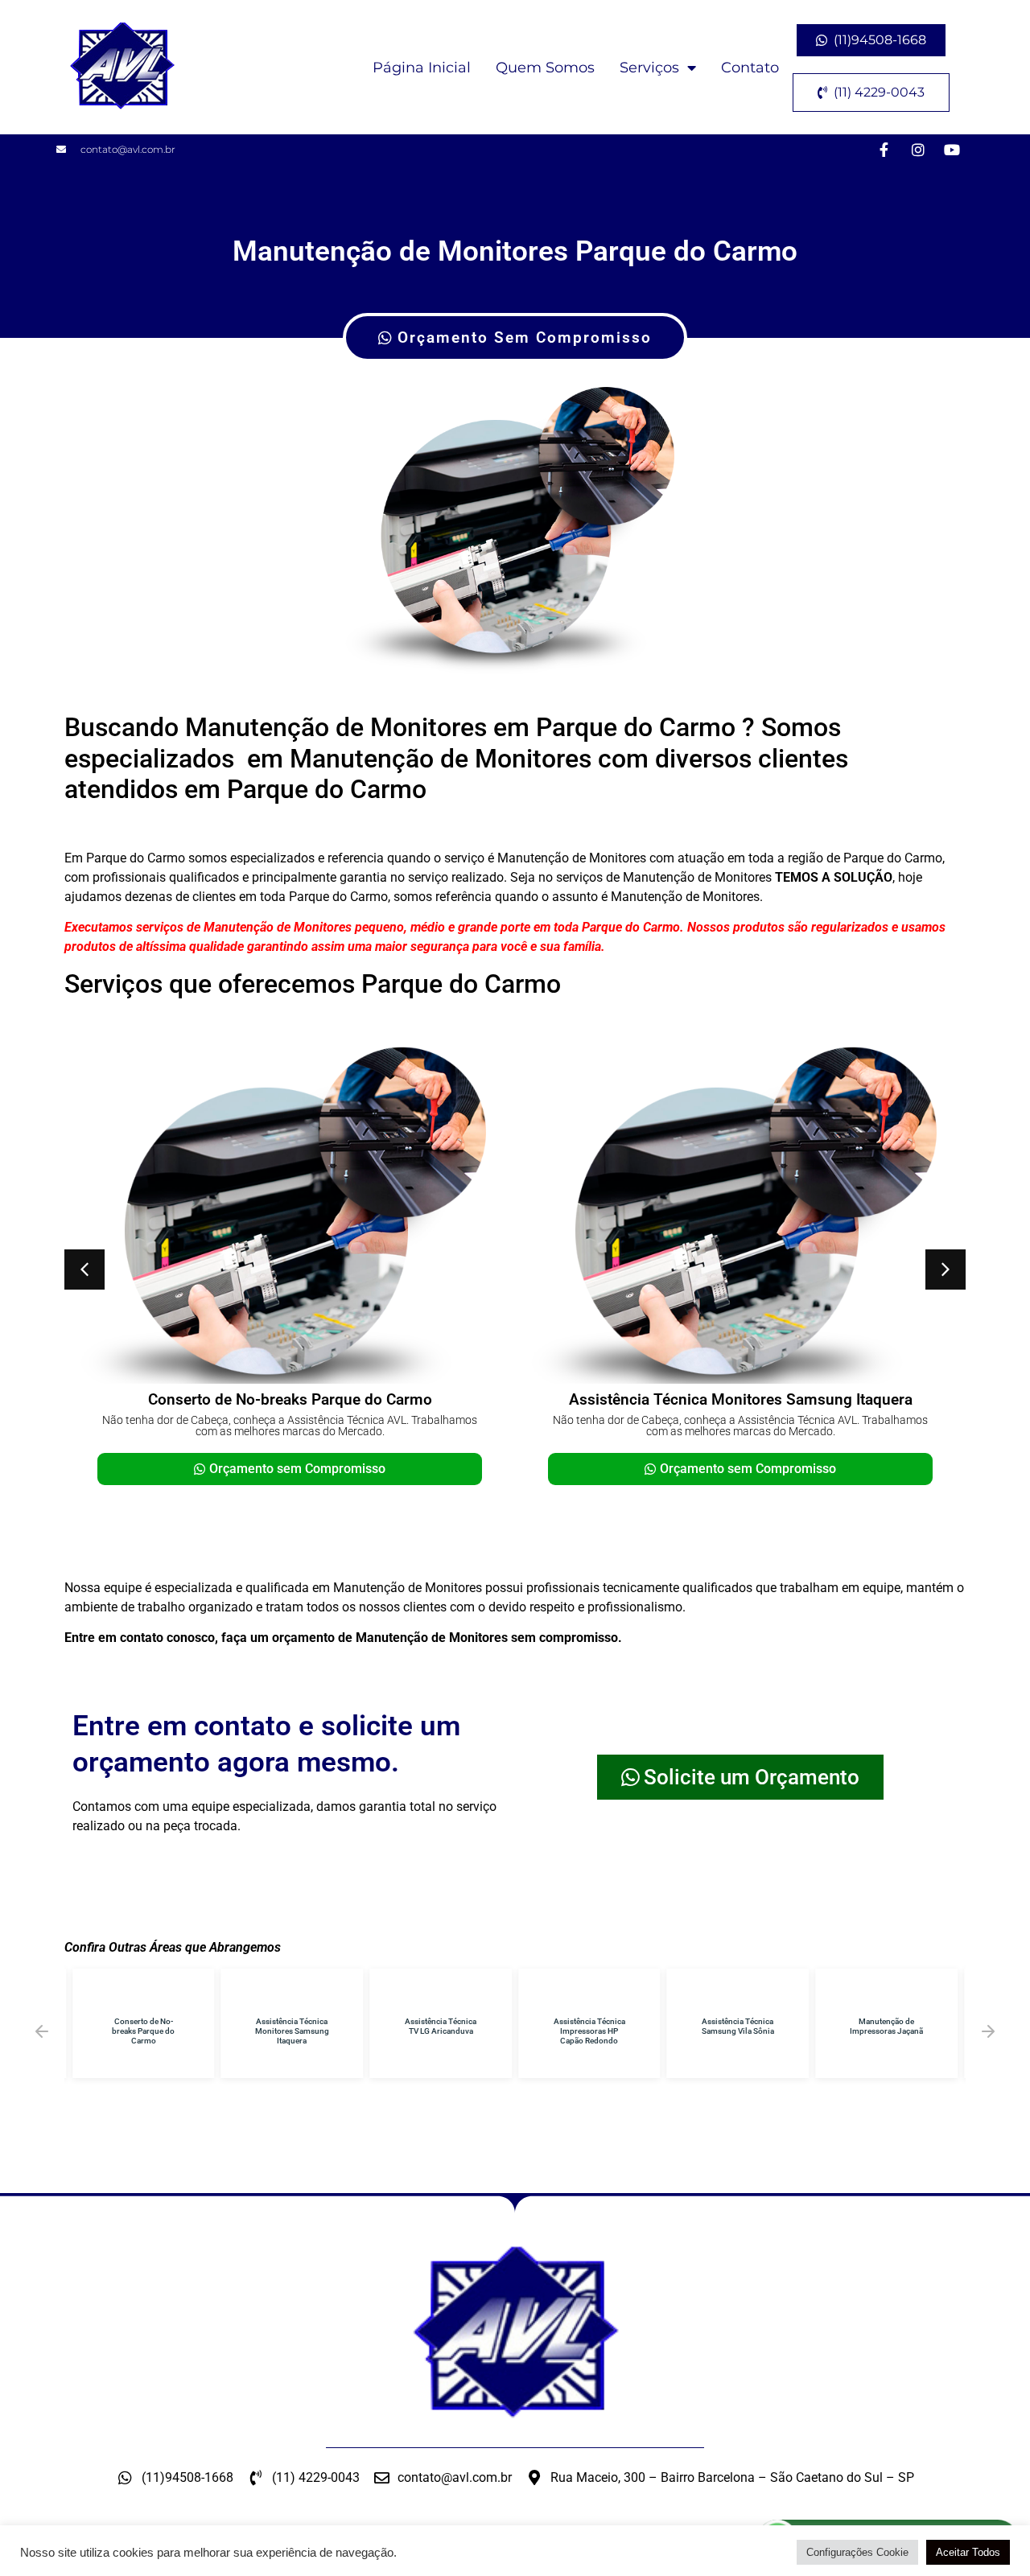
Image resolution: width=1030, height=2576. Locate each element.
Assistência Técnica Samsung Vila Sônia (738, 2026)
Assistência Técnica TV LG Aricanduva (441, 2026)
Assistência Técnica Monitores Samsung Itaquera (741, 1399)
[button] (84, 1269)
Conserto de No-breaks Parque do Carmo (290, 1399)
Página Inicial (422, 68)
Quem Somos (545, 68)
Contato (750, 68)
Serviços (649, 68)
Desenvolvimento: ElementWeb (515, 2556)
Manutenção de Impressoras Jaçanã (886, 2026)
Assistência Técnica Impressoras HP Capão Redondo (589, 2031)
